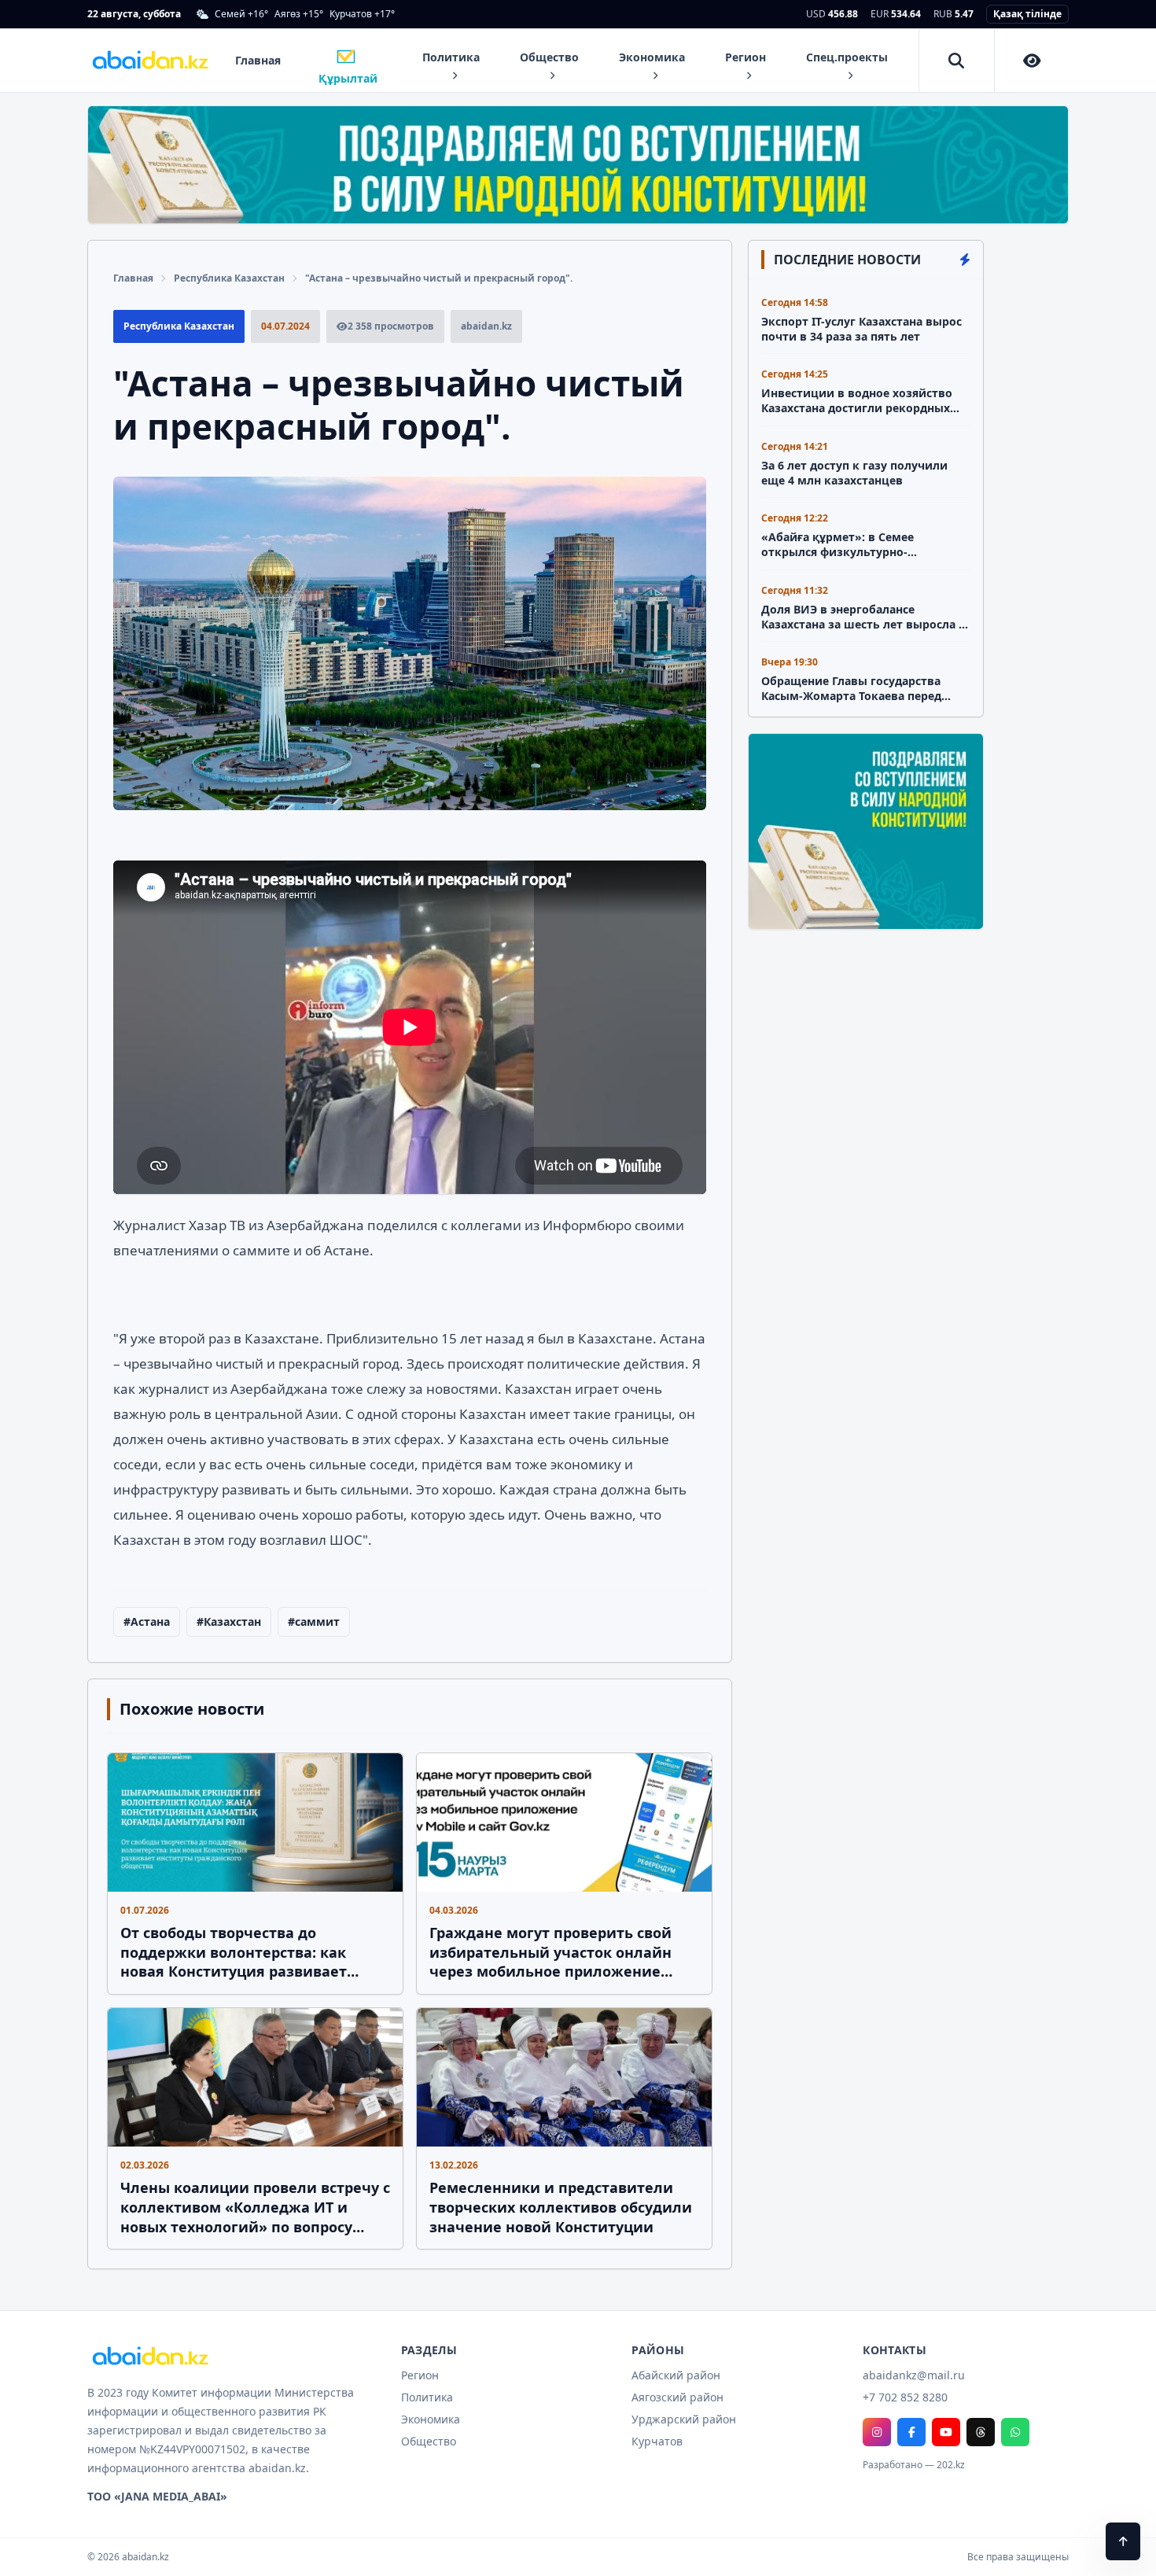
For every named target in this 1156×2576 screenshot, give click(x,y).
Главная (133, 278)
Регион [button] (746, 57)
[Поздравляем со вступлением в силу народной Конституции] (578, 165)
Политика (427, 2397)
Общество (429, 2441)
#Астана (147, 1622)
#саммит (314, 1622)
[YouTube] (946, 2432)
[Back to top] (1123, 2541)
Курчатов (657, 2441)
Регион (420, 2375)
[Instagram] (877, 2432)
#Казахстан (229, 1622)
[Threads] (981, 2432)
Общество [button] (549, 57)
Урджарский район (684, 2419)
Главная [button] (258, 60)
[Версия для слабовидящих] (1033, 61)
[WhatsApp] (1015, 2432)
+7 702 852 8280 (905, 2397)
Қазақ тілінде (1027, 14)
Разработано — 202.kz (914, 2465)
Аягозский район (677, 2397)
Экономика (431, 2419)
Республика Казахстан (229, 278)
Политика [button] (451, 57)
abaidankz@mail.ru (914, 2375)
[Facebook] (911, 2432)
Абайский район (676, 2375)
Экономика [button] (652, 57)
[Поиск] (957, 61)
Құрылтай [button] (348, 72)
